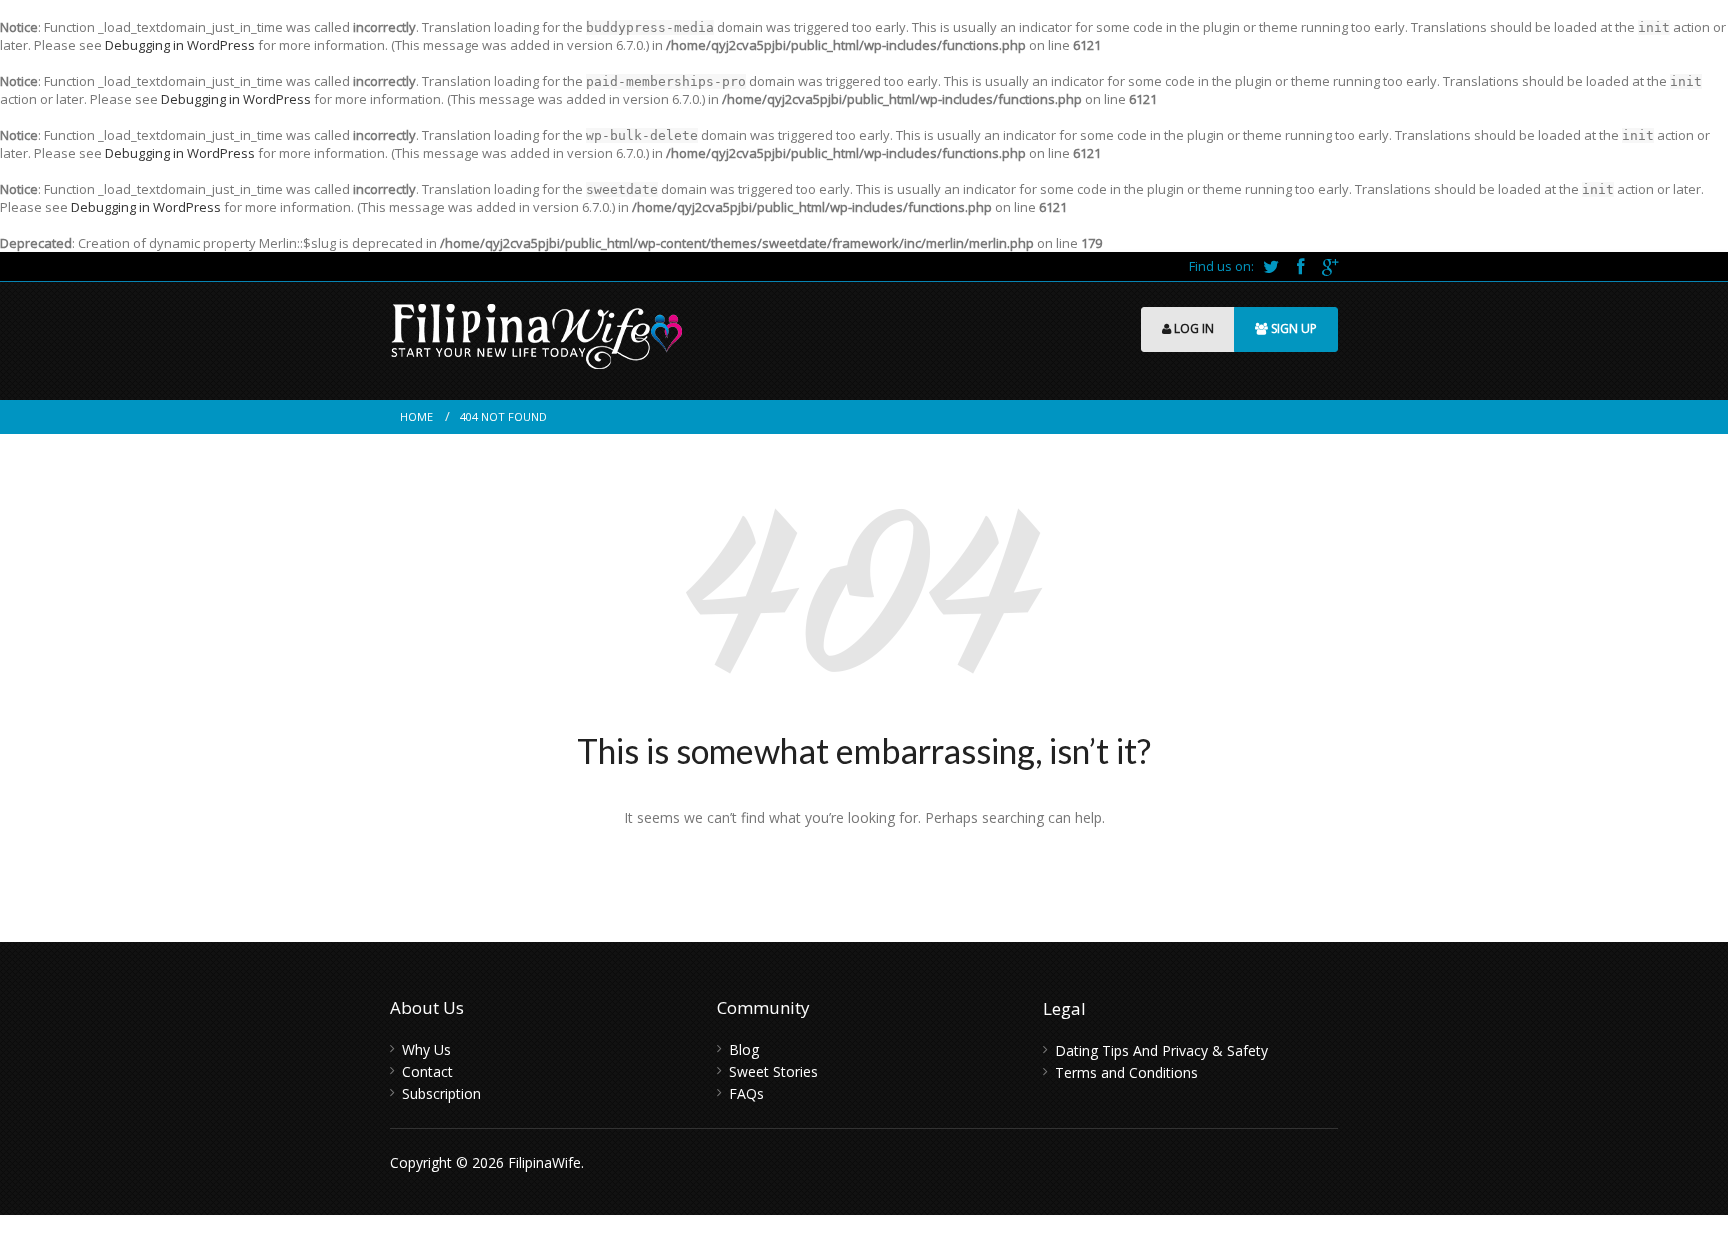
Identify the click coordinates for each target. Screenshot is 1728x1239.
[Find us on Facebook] (1302, 266)
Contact (427, 1071)
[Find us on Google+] (1330, 266)
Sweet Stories (773, 1071)
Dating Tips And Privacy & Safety (1161, 1050)
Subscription (441, 1093)
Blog (744, 1049)
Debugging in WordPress (180, 45)
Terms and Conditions (1126, 1072)
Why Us (426, 1049)
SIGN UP (1292, 328)
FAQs (746, 1093)
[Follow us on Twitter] (1272, 266)
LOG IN (1192, 328)
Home (416, 416)
